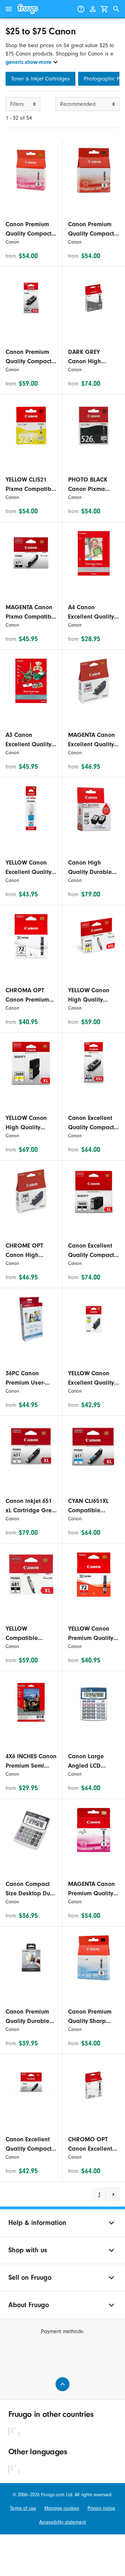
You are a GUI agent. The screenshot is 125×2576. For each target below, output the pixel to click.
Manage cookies (62, 2508)
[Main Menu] (9, 9)
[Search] (116, 9)
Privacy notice (101, 2508)
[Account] (93, 9)
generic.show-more (28, 62)
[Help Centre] (81, 9)
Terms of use (23, 2508)
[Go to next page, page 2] (113, 2194)
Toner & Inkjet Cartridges (40, 79)
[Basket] (105, 9)
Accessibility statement (62, 2522)
